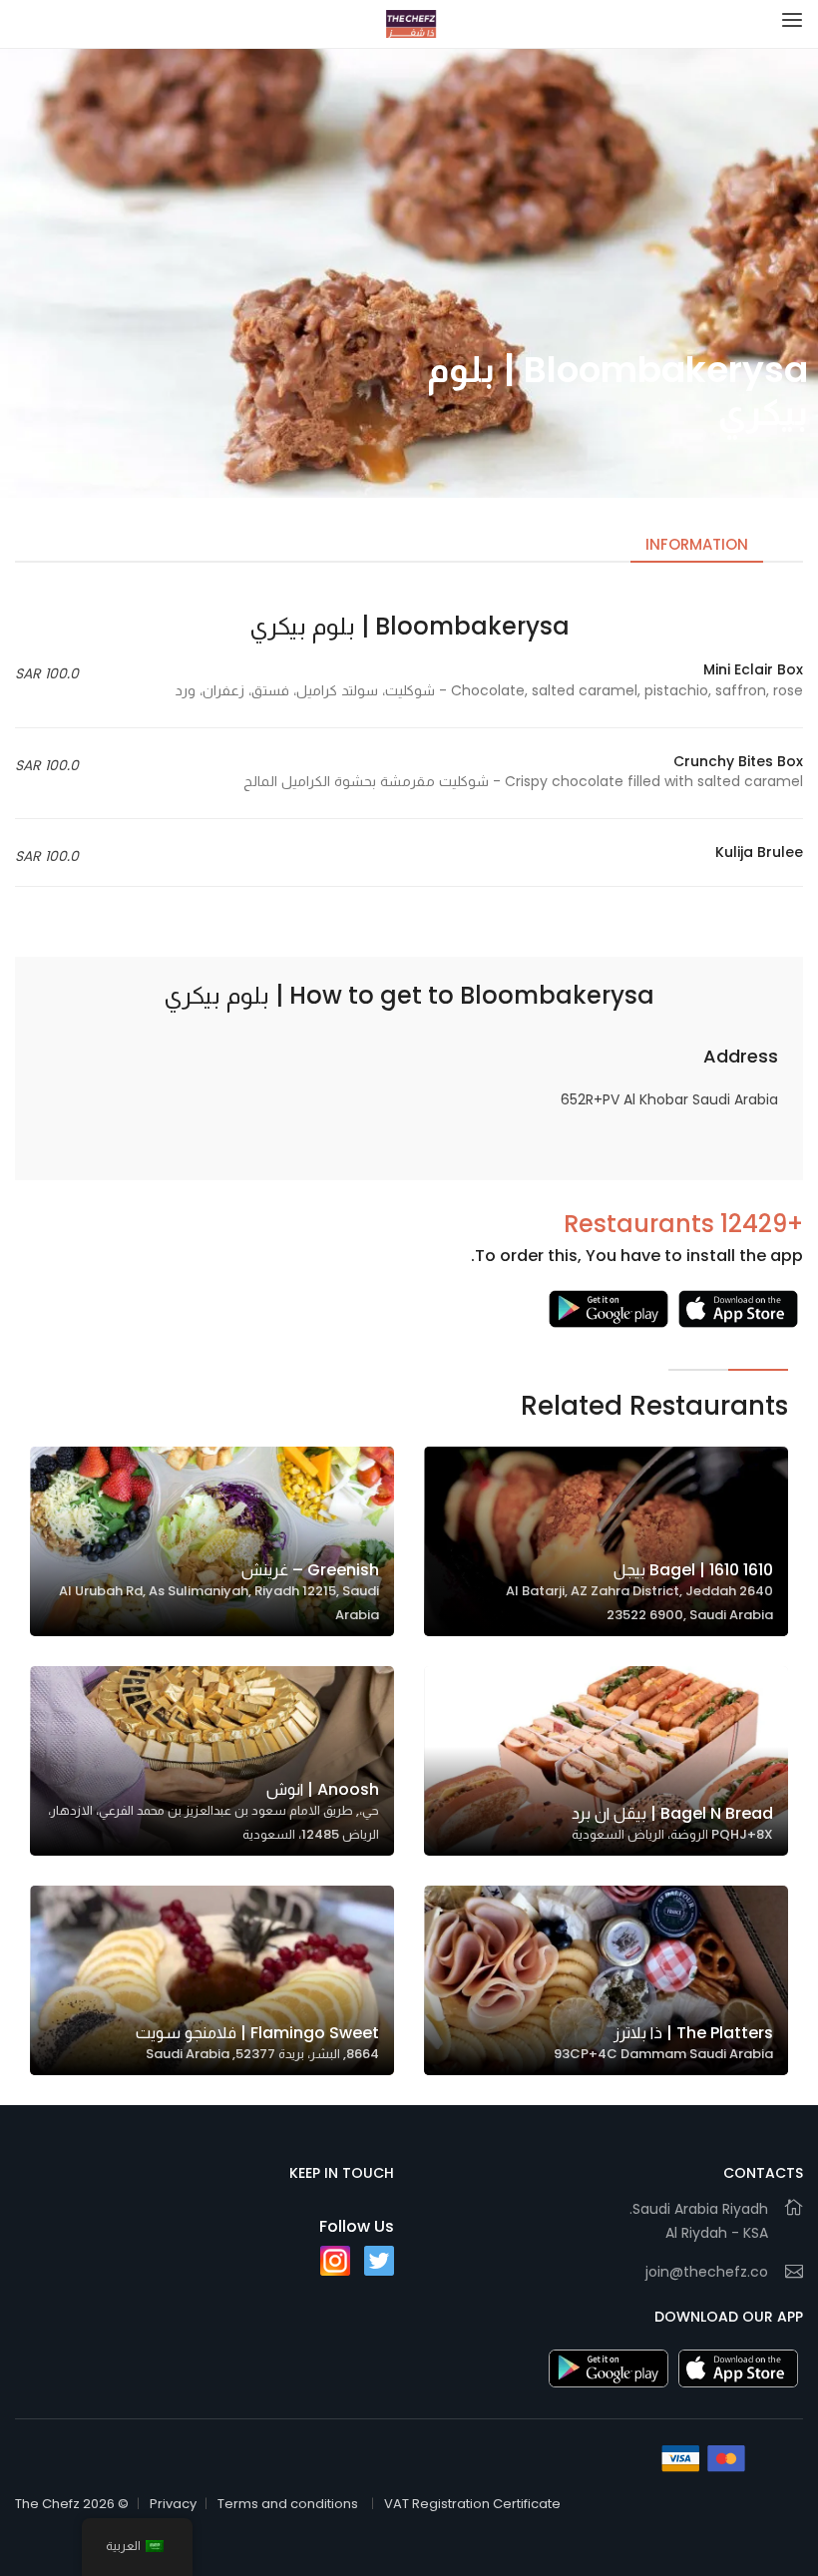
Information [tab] (697, 544)
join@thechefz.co (707, 2272)
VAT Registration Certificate (472, 2504)
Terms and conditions (288, 2504)
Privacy (173, 2504)
